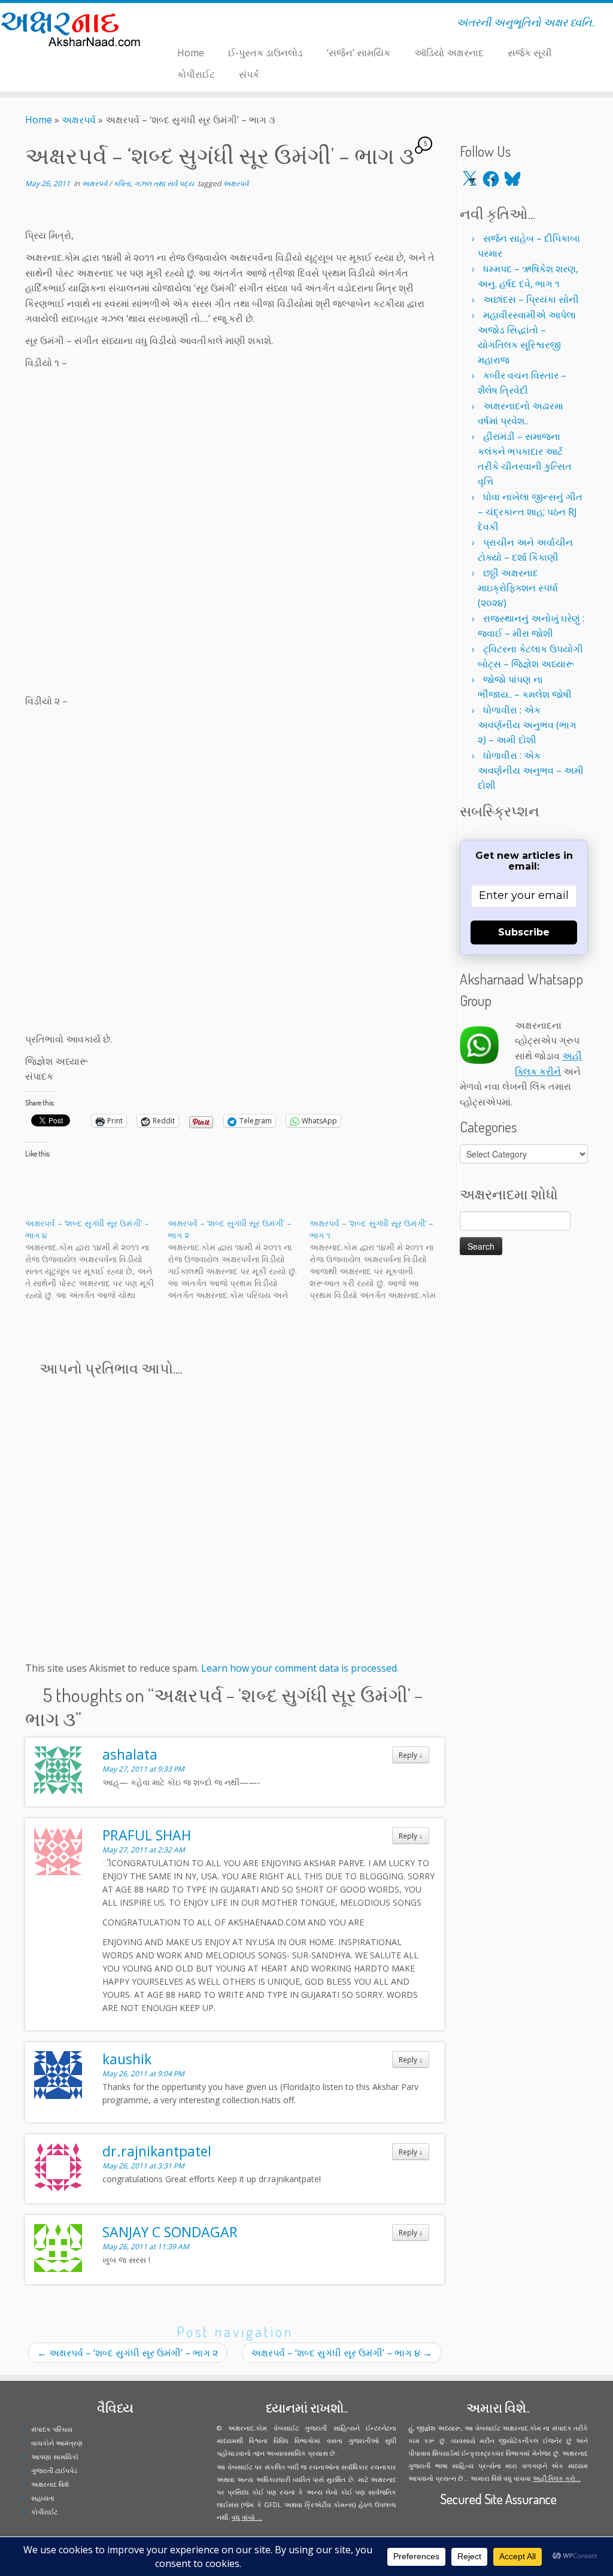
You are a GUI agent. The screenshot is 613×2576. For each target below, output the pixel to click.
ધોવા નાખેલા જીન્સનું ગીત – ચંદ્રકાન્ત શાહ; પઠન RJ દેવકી (530, 512)
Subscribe (524, 932)
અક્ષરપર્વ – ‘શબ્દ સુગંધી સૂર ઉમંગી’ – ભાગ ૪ (342, 2353)
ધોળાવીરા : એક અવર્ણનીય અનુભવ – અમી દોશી (531, 770)
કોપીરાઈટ (196, 74)
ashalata (130, 1754)
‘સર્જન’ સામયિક (359, 53)
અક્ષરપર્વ (79, 120)
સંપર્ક (249, 74)
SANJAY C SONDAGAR (170, 2232)
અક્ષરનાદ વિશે (50, 2484)
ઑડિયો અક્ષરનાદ (449, 53)
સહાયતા (43, 2498)
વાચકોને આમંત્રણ (57, 2443)
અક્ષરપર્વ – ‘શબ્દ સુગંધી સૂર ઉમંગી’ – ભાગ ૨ (128, 2353)
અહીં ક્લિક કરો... (557, 2478)
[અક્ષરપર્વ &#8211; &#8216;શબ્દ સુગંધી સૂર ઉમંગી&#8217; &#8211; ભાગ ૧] (381, 1259)
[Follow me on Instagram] (188, 25)
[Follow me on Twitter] (172, 25)
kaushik (127, 2059)
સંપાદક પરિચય (52, 2429)
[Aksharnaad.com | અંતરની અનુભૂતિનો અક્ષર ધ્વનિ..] (72, 28)
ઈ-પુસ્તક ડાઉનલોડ (265, 53)
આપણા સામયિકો (55, 2457)
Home (191, 53)
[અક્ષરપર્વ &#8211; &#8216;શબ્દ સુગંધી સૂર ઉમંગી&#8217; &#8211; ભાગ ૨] (239, 1259)
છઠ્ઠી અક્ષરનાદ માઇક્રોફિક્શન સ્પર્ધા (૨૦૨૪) (518, 588)
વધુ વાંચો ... (247, 2517)
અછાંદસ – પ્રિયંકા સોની (531, 299)
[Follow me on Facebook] (180, 25)
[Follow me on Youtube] (195, 25)
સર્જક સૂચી (530, 53)
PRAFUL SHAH (147, 1835)
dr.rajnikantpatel (157, 2151)
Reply (411, 1755)
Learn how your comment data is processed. (300, 1668)
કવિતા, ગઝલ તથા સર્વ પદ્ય (154, 183)
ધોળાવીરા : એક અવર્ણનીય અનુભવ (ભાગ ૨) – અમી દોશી (527, 725)
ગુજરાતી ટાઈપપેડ (54, 2470)
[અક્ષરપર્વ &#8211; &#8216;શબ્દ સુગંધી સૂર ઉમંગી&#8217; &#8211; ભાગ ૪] (96, 1259)
